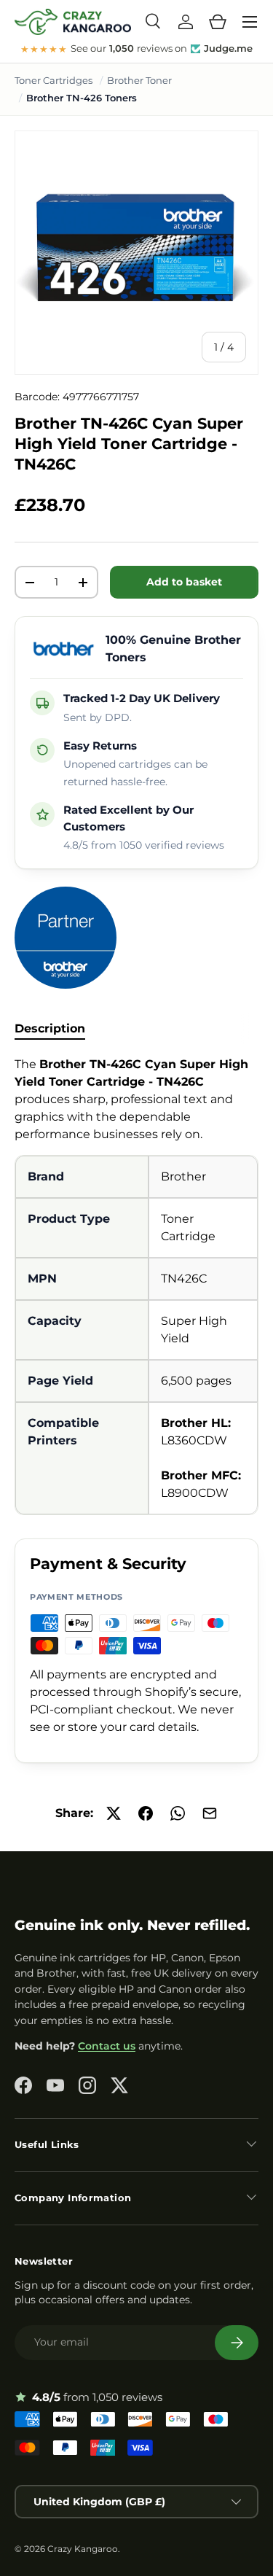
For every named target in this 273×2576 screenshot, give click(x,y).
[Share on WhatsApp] (178, 1813)
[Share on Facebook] (146, 1813)
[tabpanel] (136, 1285)
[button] (218, 22)
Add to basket (184, 582)
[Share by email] (210, 1813)
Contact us (107, 2046)
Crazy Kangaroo (83, 2549)
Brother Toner (139, 80)
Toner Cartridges (54, 80)
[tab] (50, 1028)
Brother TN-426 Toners (82, 98)
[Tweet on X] (114, 1813)
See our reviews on (136, 49)
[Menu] (250, 22)
